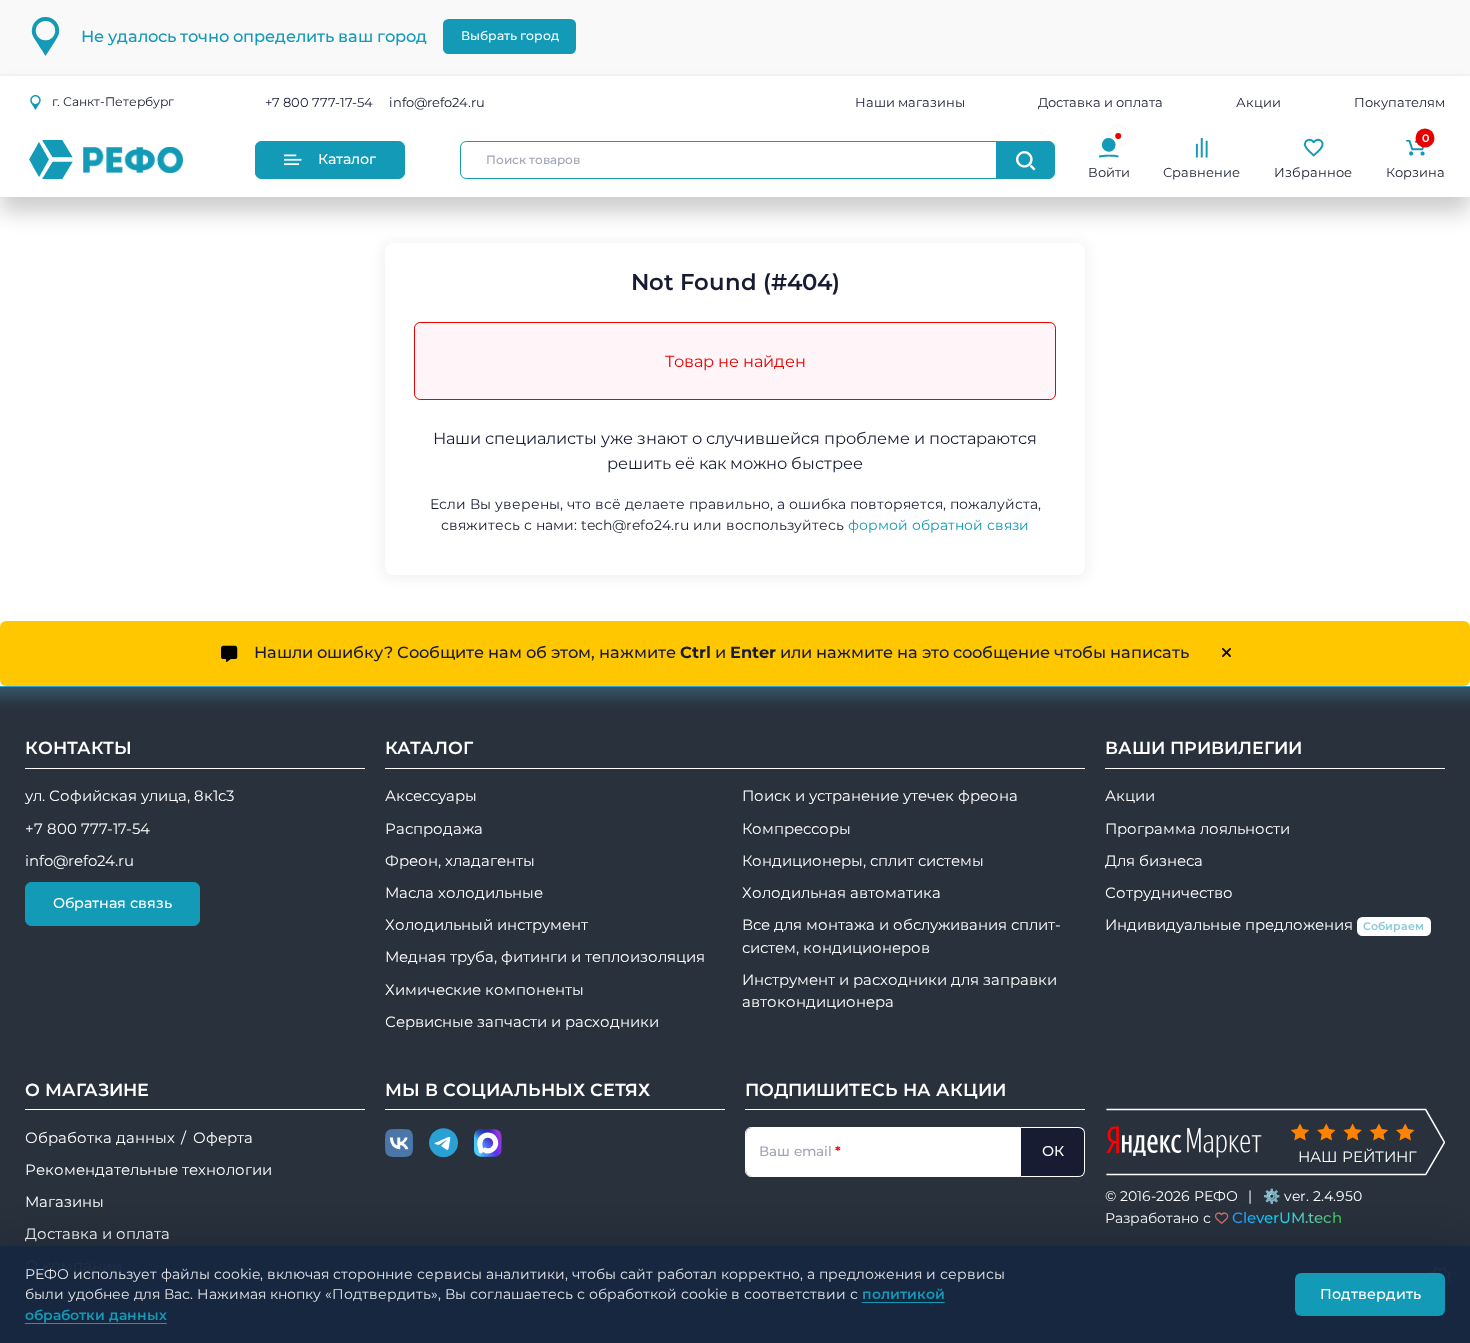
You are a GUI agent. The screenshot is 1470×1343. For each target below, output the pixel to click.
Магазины (64, 1202)
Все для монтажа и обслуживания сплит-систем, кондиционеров (901, 936)
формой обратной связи (938, 525)
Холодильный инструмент (486, 925)
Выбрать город (510, 35)
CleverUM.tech (1287, 1217)
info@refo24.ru (437, 102)
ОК (1053, 1151)
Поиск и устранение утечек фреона (880, 796)
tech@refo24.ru (635, 525)
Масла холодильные (464, 893)
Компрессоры (796, 829)
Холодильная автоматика (841, 893)
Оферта (223, 1138)
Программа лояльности (1197, 829)
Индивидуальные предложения (1265, 925)
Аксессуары (431, 796)
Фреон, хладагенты (460, 861)
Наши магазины (910, 102)
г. (113, 101)
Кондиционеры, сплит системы (863, 861)
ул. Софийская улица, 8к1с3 (129, 796)
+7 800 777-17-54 (319, 102)
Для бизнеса (1154, 861)
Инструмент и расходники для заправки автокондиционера (899, 991)
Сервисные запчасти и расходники (522, 1022)
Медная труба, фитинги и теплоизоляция (545, 957)
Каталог (347, 159)
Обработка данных (100, 1138)
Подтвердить (1370, 1294)
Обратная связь (112, 903)
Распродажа (434, 829)
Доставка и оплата (1100, 102)
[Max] (488, 1144)
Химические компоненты (484, 990)
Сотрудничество (1169, 893)
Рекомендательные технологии (148, 1170)
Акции (1258, 102)
